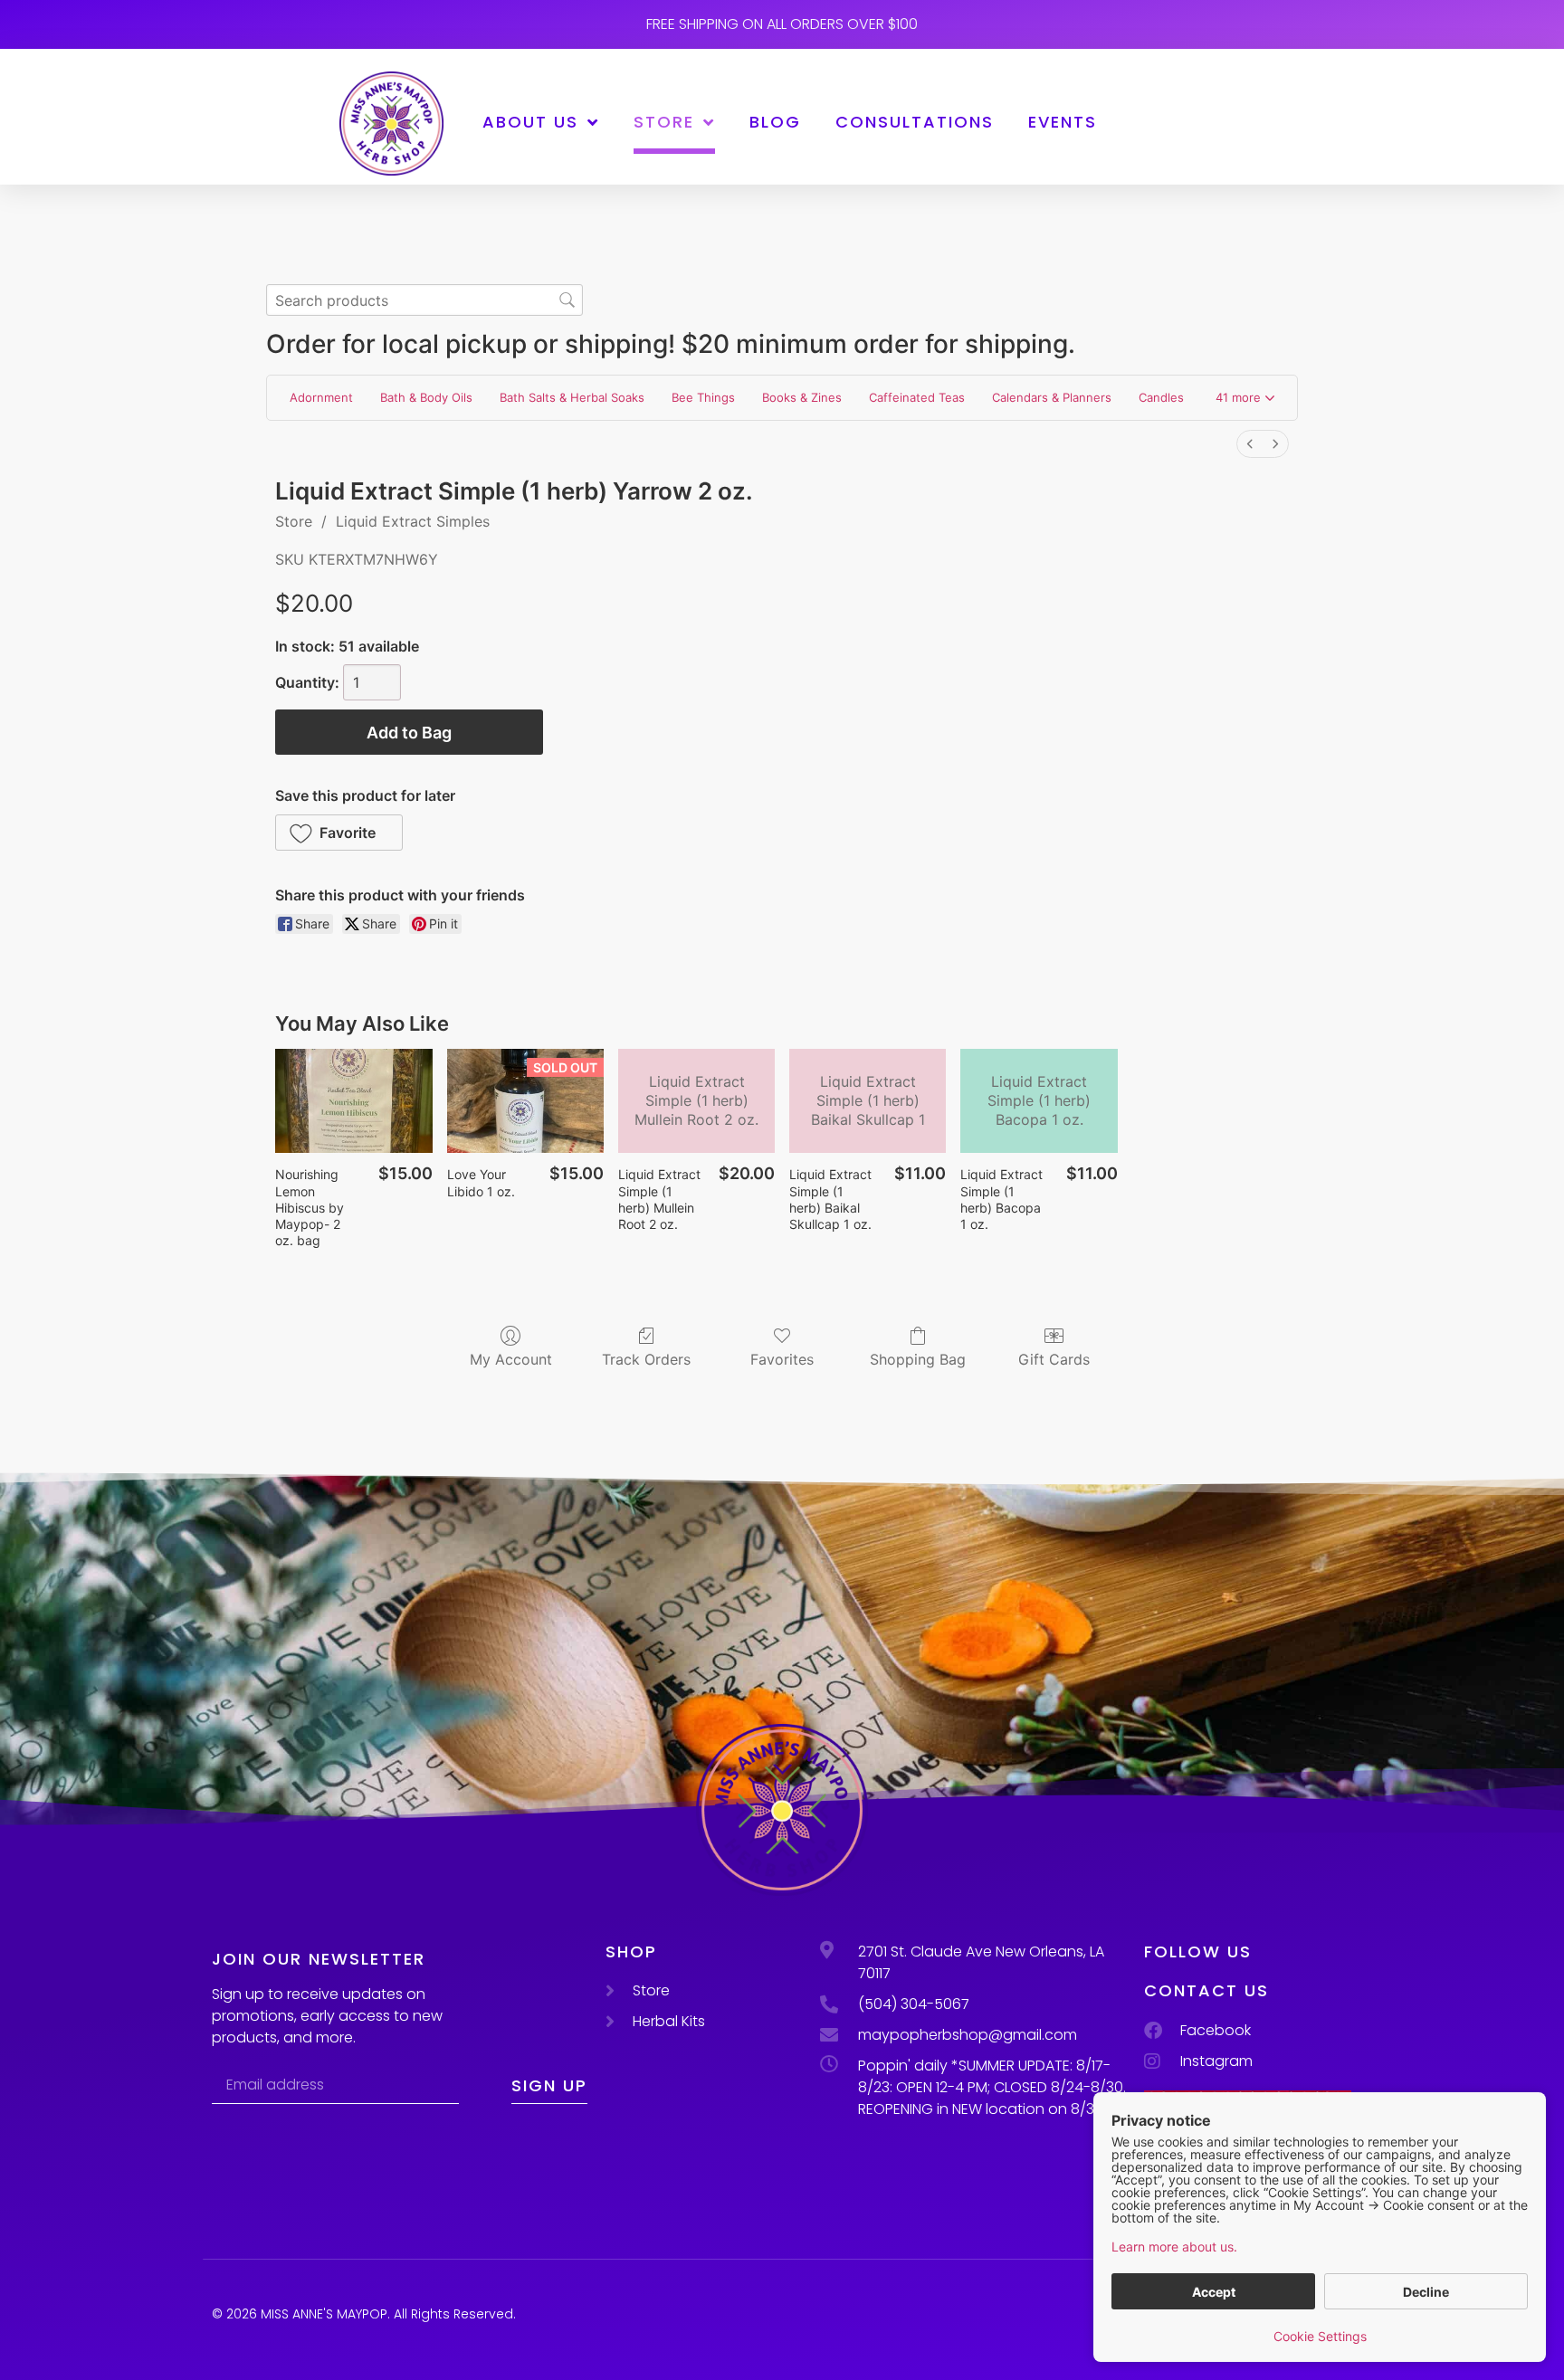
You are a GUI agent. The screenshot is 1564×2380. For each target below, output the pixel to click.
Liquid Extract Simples (413, 521)
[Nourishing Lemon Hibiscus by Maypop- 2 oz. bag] (353, 1101)
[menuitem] (1250, 444)
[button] (1245, 398)
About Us (530, 122)
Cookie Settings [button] (1320, 2336)
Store (664, 122)
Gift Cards (1054, 1359)
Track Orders (646, 1359)
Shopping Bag (918, 1359)
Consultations (915, 122)
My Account (511, 1359)
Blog (775, 122)
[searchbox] (424, 300)
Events (1063, 122)
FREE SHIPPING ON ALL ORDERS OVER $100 (782, 24)
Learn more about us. (1174, 2247)
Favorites (782, 1359)
